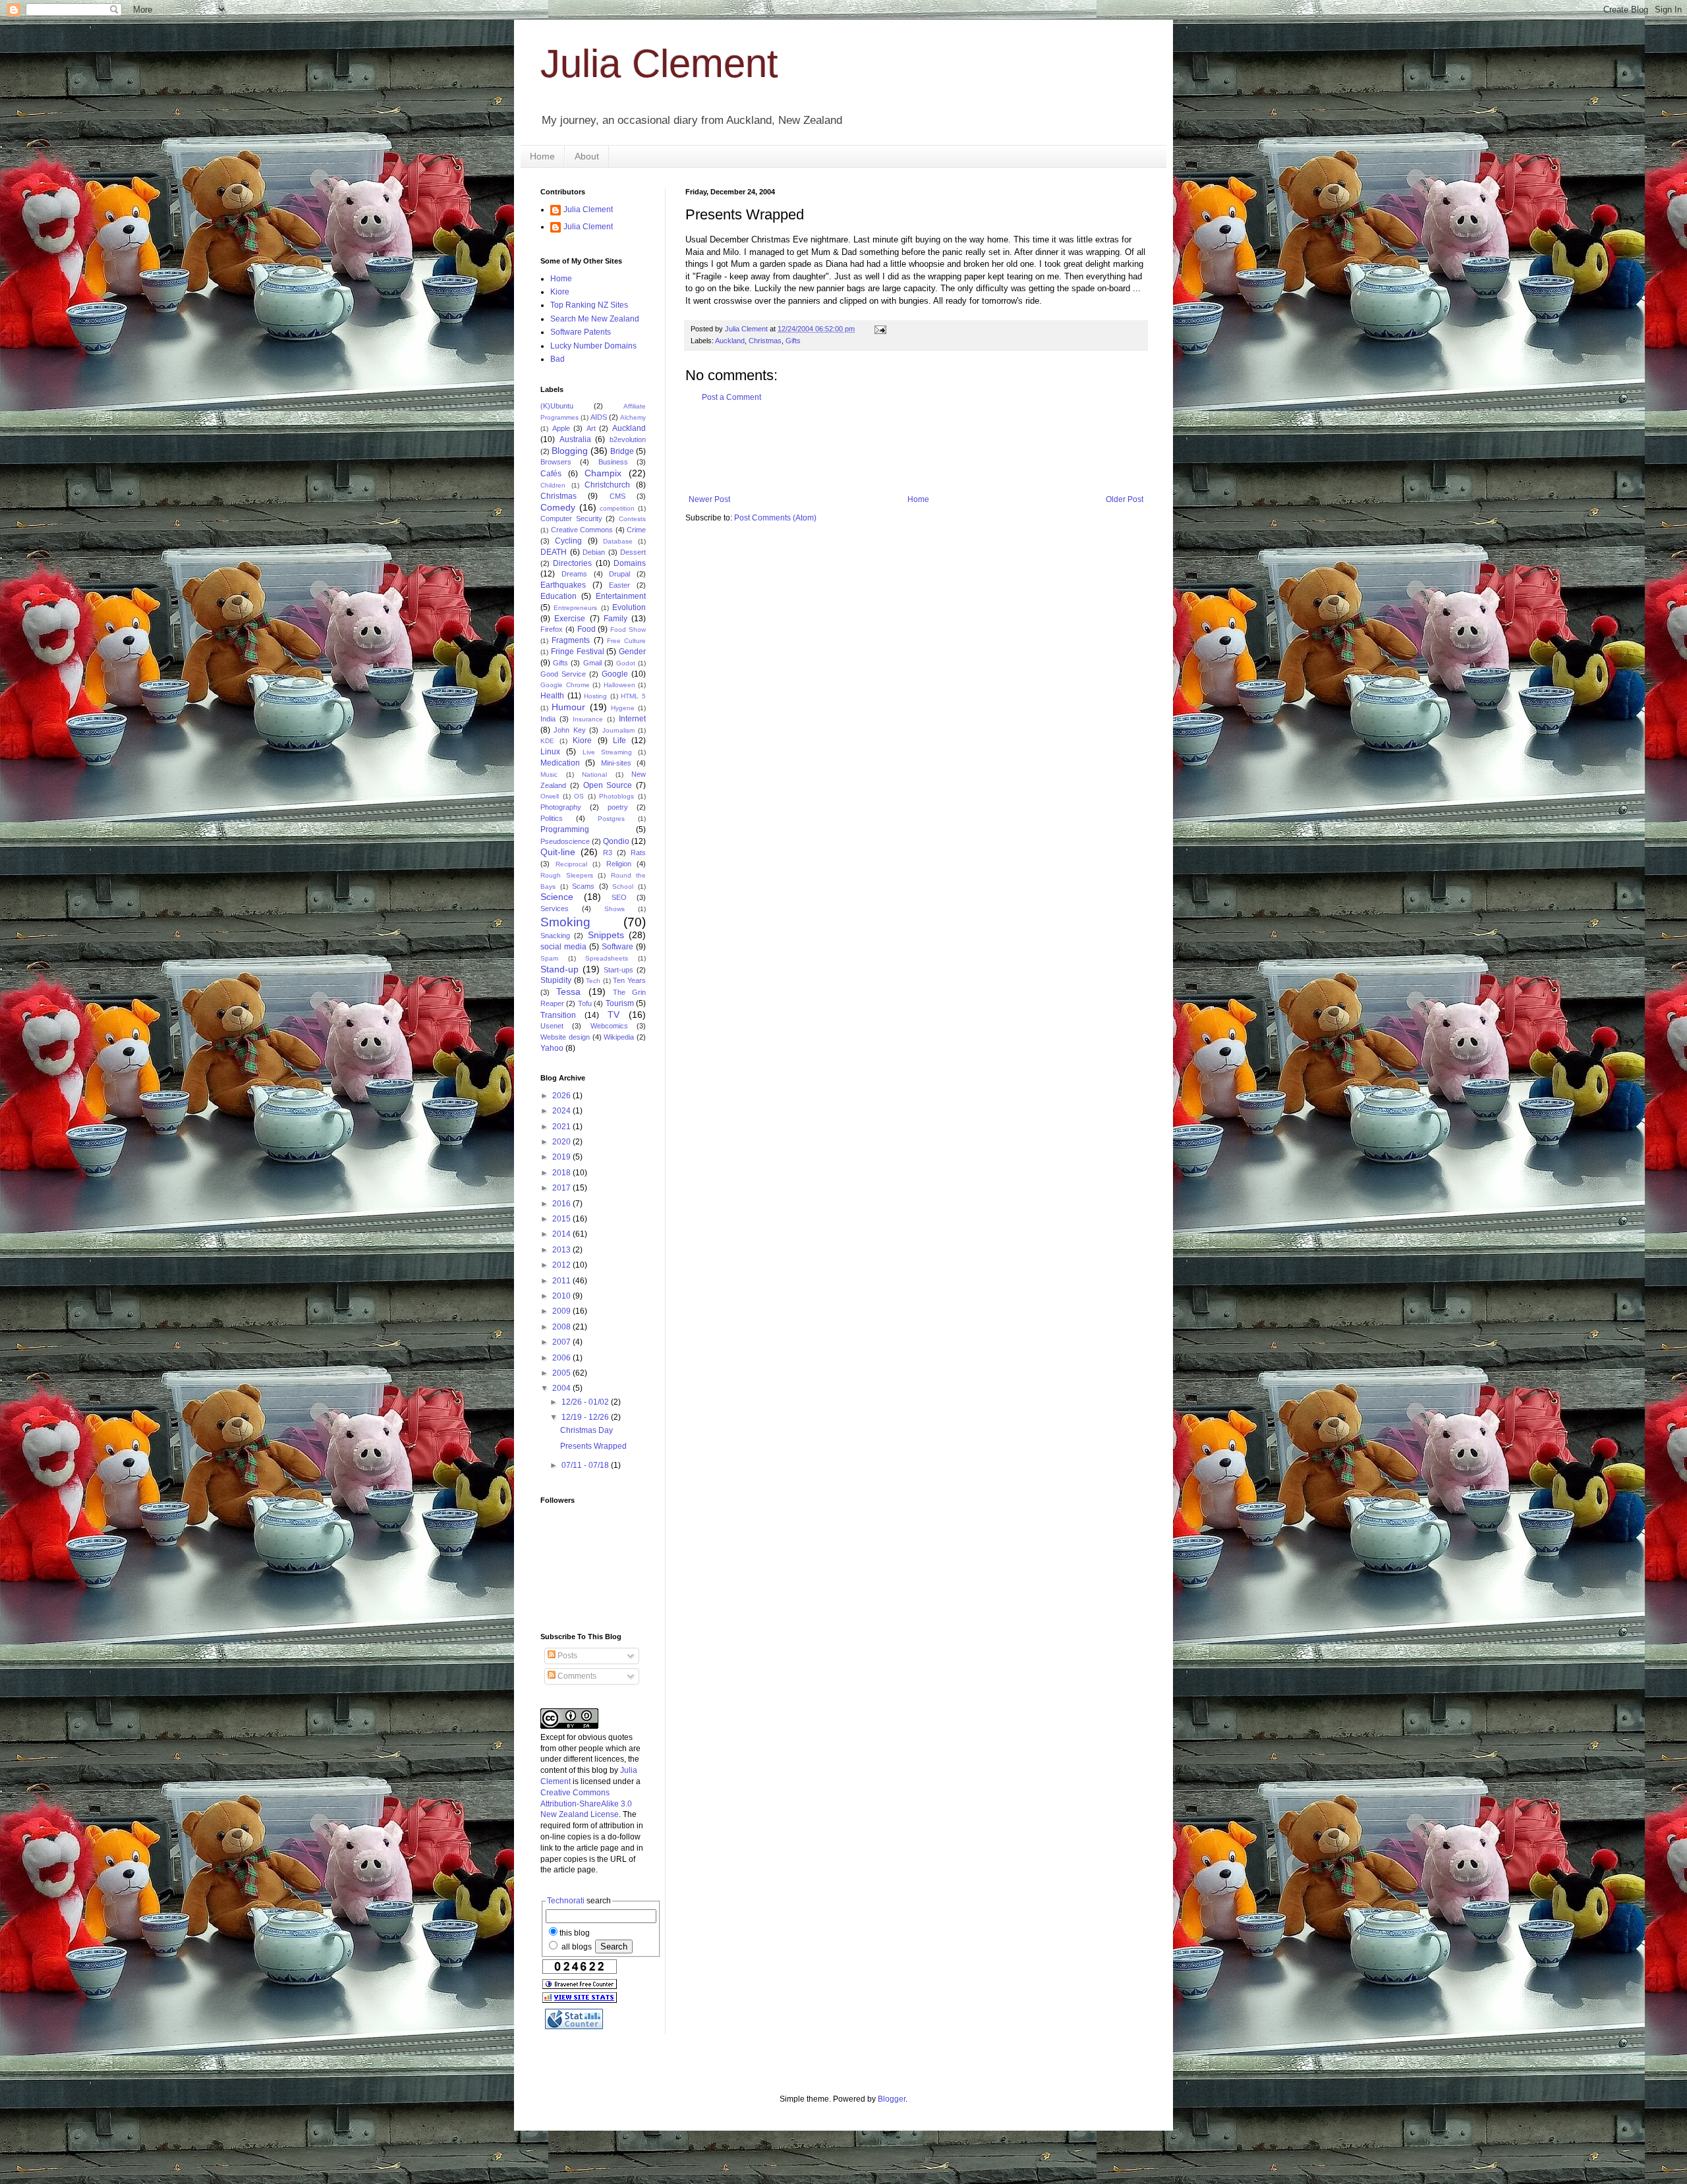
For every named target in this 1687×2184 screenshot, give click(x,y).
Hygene (623, 708)
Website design (565, 1037)
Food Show (628, 630)
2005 (562, 1373)
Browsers (556, 462)
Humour (568, 707)
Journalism (618, 730)
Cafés (551, 474)
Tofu (585, 1003)
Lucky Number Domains (593, 346)
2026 (562, 1096)
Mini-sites (616, 763)
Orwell (550, 796)
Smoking (565, 922)
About (587, 156)
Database (618, 541)
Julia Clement (659, 64)
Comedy (558, 507)
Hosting (595, 696)
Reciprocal (571, 864)
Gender (632, 652)
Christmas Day (586, 1430)
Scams (583, 886)
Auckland (730, 341)
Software (617, 947)
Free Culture (626, 641)
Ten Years (629, 980)
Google (615, 674)
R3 (608, 853)
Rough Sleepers (567, 875)
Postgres (611, 819)
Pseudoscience (565, 841)
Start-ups (618, 970)
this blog (575, 1933)
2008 (562, 1327)
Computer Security (571, 518)
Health (552, 696)
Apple (561, 428)
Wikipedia (619, 1037)
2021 (562, 1127)
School (623, 886)
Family (615, 619)
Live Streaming (607, 752)
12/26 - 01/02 (586, 1402)
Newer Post (709, 499)
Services (555, 909)
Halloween (619, 685)
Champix (603, 473)
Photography (561, 807)
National (594, 774)
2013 (562, 1250)
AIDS (599, 417)
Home (542, 156)
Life (619, 741)
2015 (562, 1219)
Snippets (606, 935)
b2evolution (628, 439)
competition (617, 508)
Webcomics (609, 1026)
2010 (562, 1296)
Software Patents (581, 332)
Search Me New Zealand (595, 319)
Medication (560, 763)
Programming (565, 829)
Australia (575, 439)
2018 (562, 1173)
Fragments (571, 640)
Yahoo (552, 1048)
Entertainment (621, 596)
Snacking (555, 936)
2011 (562, 1281)
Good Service (563, 674)
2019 (562, 1157)
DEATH (554, 552)
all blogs (576, 1947)
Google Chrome (565, 685)
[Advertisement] (925, 449)
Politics (552, 818)
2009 (562, 1311)
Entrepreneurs (575, 608)
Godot (626, 663)
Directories (572, 563)
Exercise (570, 619)
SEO (619, 897)
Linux (550, 752)
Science (557, 897)
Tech (593, 981)
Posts (566, 1656)
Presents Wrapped (593, 1446)
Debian (594, 552)
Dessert (633, 552)
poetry (618, 807)
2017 (562, 1188)
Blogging (570, 451)
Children (553, 485)
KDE (547, 741)
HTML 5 (633, 696)
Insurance (588, 719)
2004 (562, 1388)
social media (563, 947)
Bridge (622, 451)
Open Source (608, 785)
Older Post (1125, 499)
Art (591, 428)
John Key (569, 730)
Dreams (574, 574)
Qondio (616, 841)
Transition (558, 1015)
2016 (562, 1204)
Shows (615, 909)
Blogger (892, 2099)
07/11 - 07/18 (586, 1465)
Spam (549, 958)
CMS (617, 496)
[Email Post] (880, 329)
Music (549, 774)
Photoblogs (616, 796)
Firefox (552, 629)
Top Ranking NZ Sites (589, 305)
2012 (562, 1265)
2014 (562, 1234)
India (548, 719)
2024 (562, 1111)
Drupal (619, 574)
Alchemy (633, 417)
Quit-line (558, 852)
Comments (576, 1676)
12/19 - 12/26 (586, 1417)
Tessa (568, 992)
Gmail (592, 663)
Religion (619, 864)
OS (579, 796)
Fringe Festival (578, 652)
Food (586, 629)
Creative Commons (582, 530)
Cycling (568, 541)
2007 (562, 1342)
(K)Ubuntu (557, 406)
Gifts (793, 341)
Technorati (566, 1901)
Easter (619, 585)
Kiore (560, 292)
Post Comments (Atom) (775, 518)
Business (613, 462)
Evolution (629, 607)
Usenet (552, 1026)
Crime (636, 530)
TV (614, 1015)
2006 (562, 1358)
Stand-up (559, 969)
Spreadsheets (607, 958)
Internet (632, 719)
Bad (558, 359)
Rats (638, 853)
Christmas (765, 341)
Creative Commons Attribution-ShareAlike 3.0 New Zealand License (586, 1804)
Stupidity (556, 980)
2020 (562, 1142)
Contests (632, 519)
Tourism (620, 1003)
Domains (630, 563)
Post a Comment (731, 397)
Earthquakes (563, 585)
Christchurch (607, 485)
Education (558, 596)
